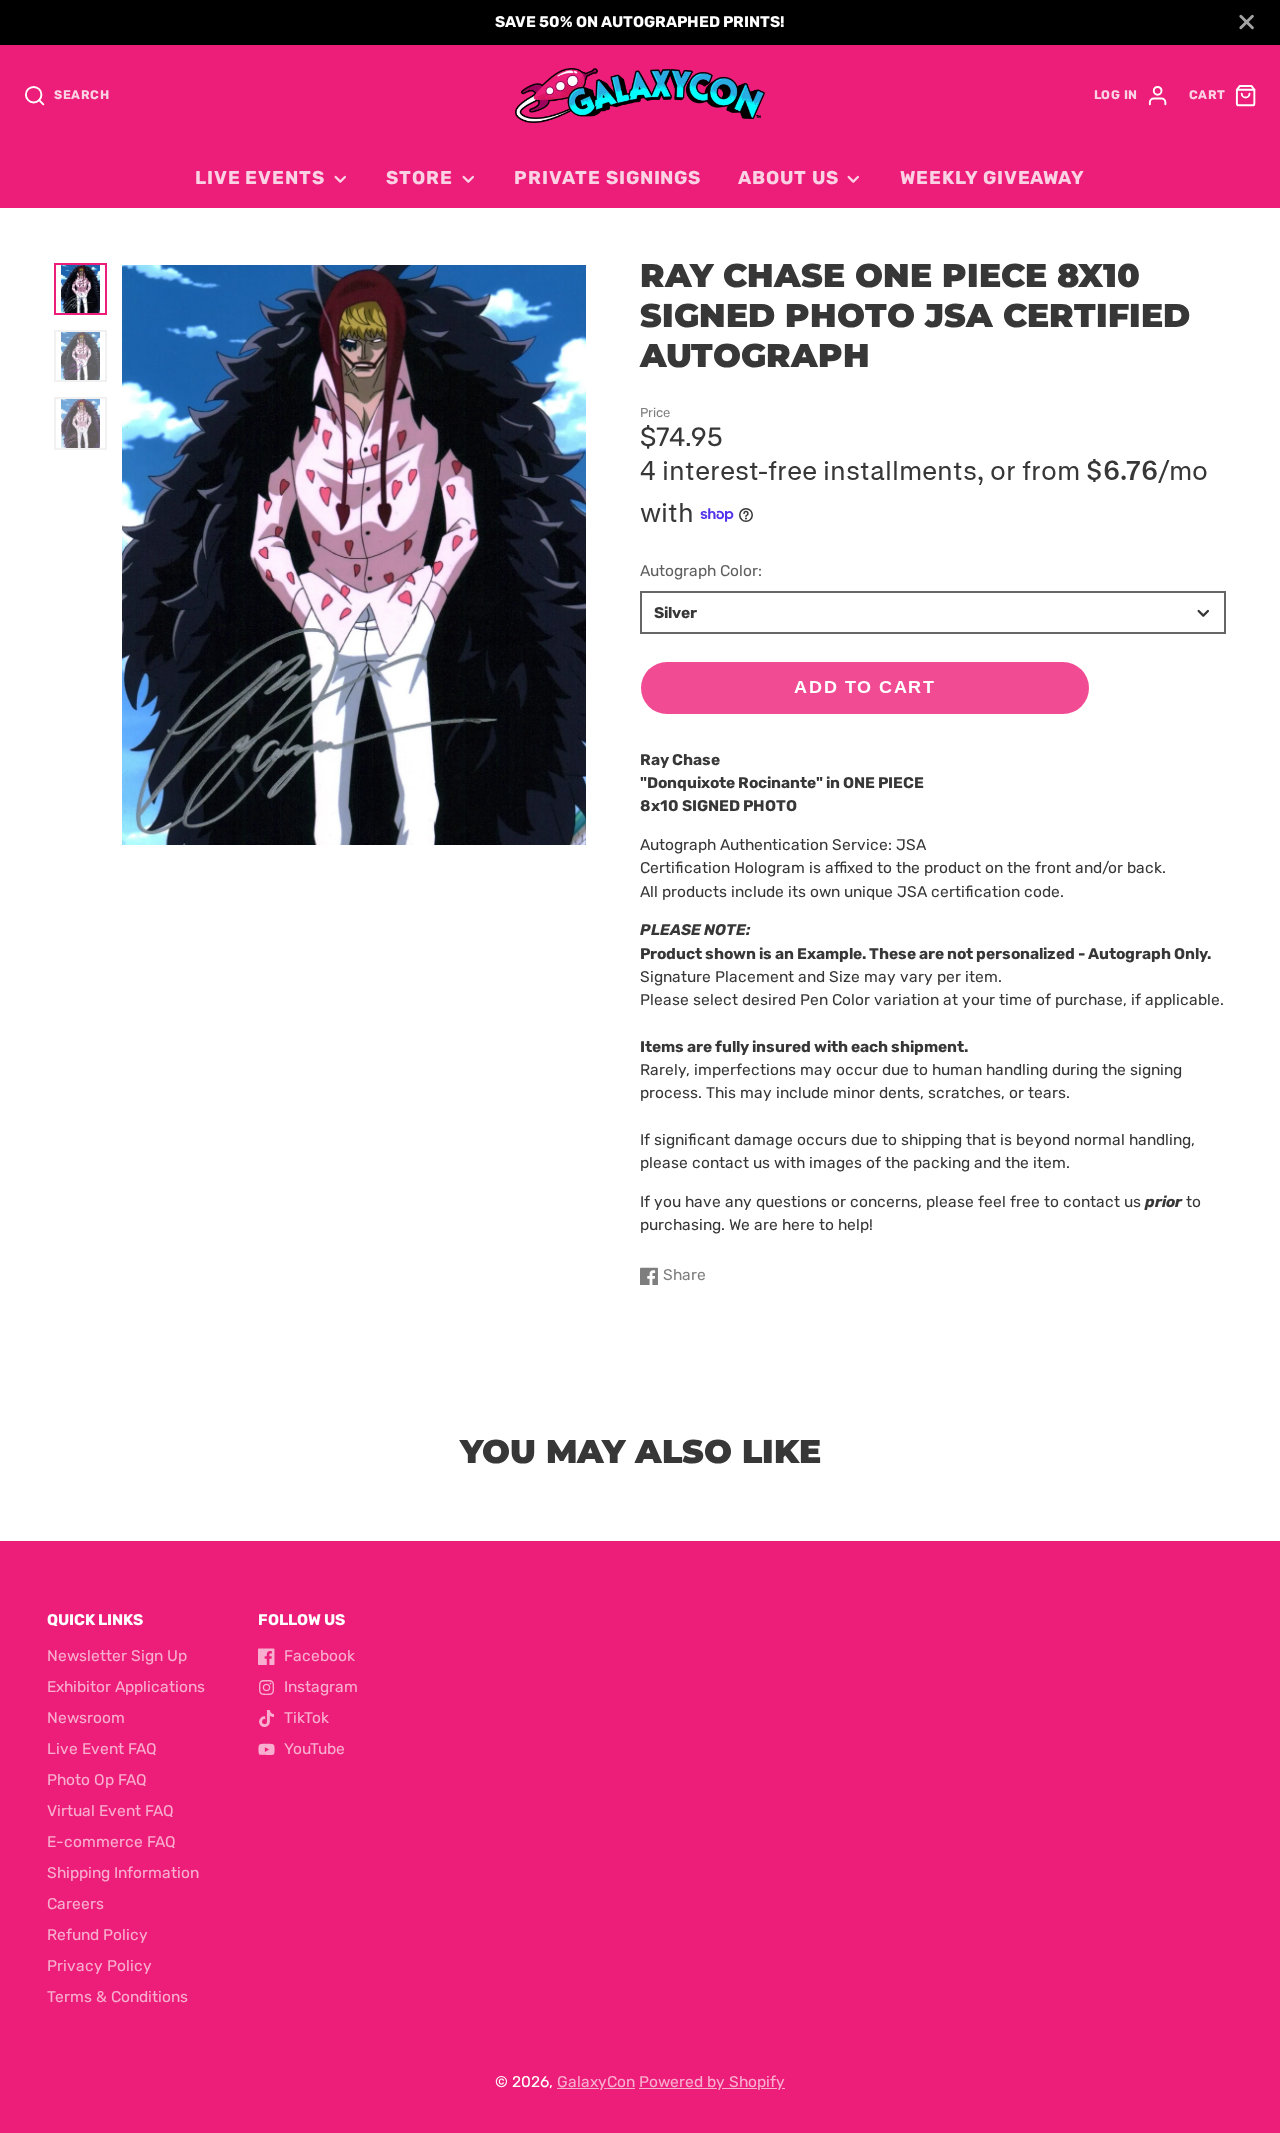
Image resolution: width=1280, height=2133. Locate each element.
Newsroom (86, 1718)
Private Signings (607, 178)
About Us (788, 178)
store (419, 178)
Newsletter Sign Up (117, 1656)
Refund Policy (97, 1935)
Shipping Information (123, 1873)
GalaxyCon (596, 2082)
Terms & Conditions (117, 1997)
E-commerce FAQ (111, 1842)
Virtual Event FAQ (110, 1811)
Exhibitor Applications (126, 1687)
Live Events (260, 178)
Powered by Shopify (712, 2082)
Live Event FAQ (102, 1749)
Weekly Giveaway (992, 178)
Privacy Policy (99, 1966)
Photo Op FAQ (97, 1780)
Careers (75, 1904)
